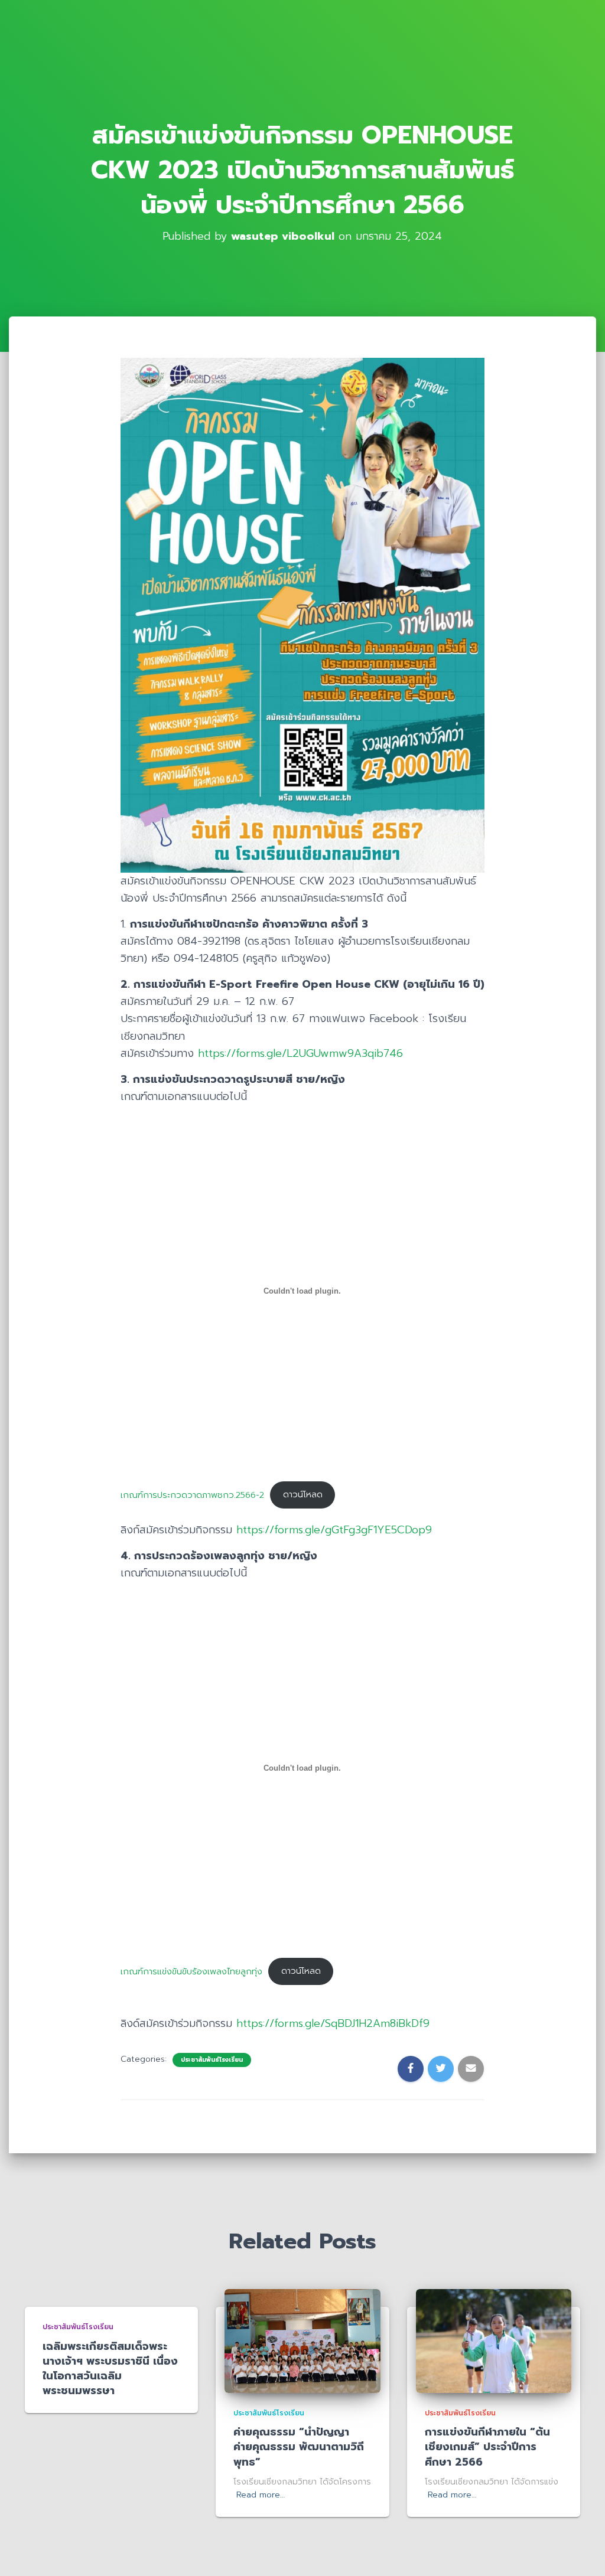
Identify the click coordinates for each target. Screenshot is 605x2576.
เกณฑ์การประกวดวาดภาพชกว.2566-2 (192, 1494)
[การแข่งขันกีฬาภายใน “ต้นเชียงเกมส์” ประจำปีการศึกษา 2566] (494, 2341)
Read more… (261, 2495)
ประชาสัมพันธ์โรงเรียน (212, 2060)
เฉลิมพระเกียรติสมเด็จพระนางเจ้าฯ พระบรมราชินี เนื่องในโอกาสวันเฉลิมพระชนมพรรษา (110, 2369)
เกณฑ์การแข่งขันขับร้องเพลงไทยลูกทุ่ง (191, 1971)
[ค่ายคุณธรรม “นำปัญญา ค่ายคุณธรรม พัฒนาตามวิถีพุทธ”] (302, 2341)
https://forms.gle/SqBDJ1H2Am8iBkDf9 (333, 2023)
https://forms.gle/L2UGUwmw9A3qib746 (300, 1053)
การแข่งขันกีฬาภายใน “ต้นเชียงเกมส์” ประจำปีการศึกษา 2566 (487, 2447)
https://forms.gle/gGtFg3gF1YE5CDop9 (334, 1530)
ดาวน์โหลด (303, 1494)
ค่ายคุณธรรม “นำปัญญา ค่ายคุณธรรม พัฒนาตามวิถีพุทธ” (299, 2447)
